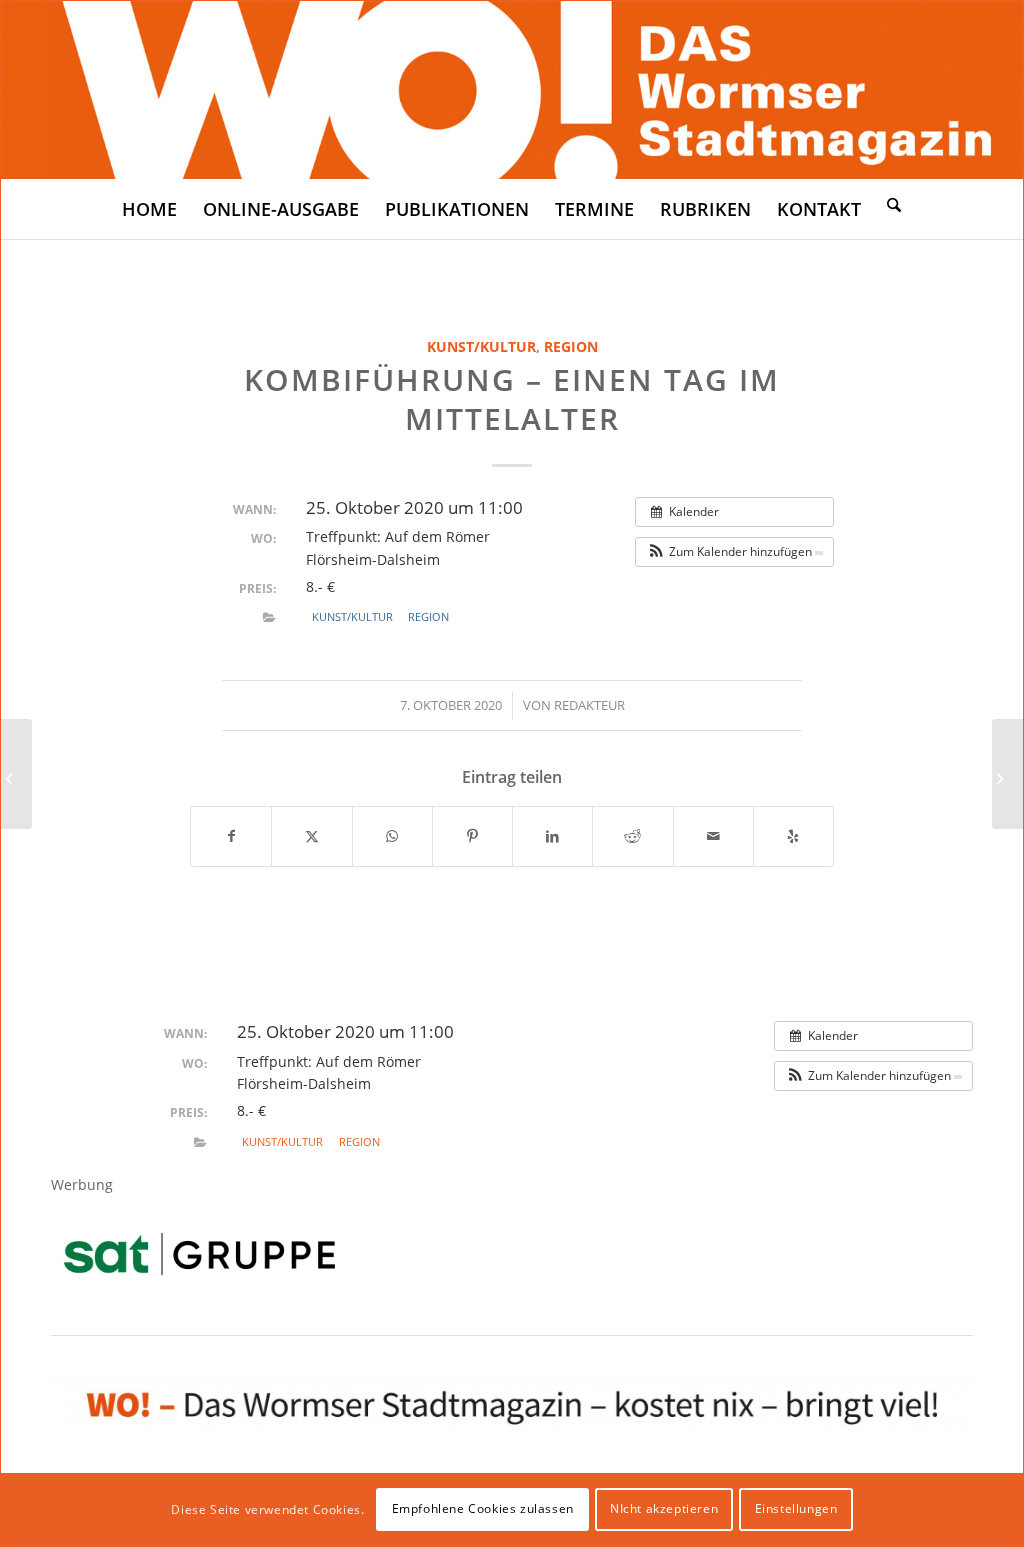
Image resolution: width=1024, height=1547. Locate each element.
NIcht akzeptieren (664, 1508)
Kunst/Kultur (481, 346)
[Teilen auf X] (311, 836)
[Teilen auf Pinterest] (472, 836)
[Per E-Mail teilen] (713, 836)
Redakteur (589, 705)
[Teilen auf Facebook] (231, 836)
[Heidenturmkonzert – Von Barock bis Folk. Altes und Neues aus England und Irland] (16, 774)
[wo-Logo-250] (512, 90)
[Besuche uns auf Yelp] (793, 836)
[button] (734, 552)
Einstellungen (796, 1508)
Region (571, 346)
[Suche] (894, 204)
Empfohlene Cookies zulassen (483, 1508)
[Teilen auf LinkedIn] (552, 836)
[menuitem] (149, 209)
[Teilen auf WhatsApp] (392, 836)
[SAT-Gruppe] (199, 1253)
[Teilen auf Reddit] (632, 836)
